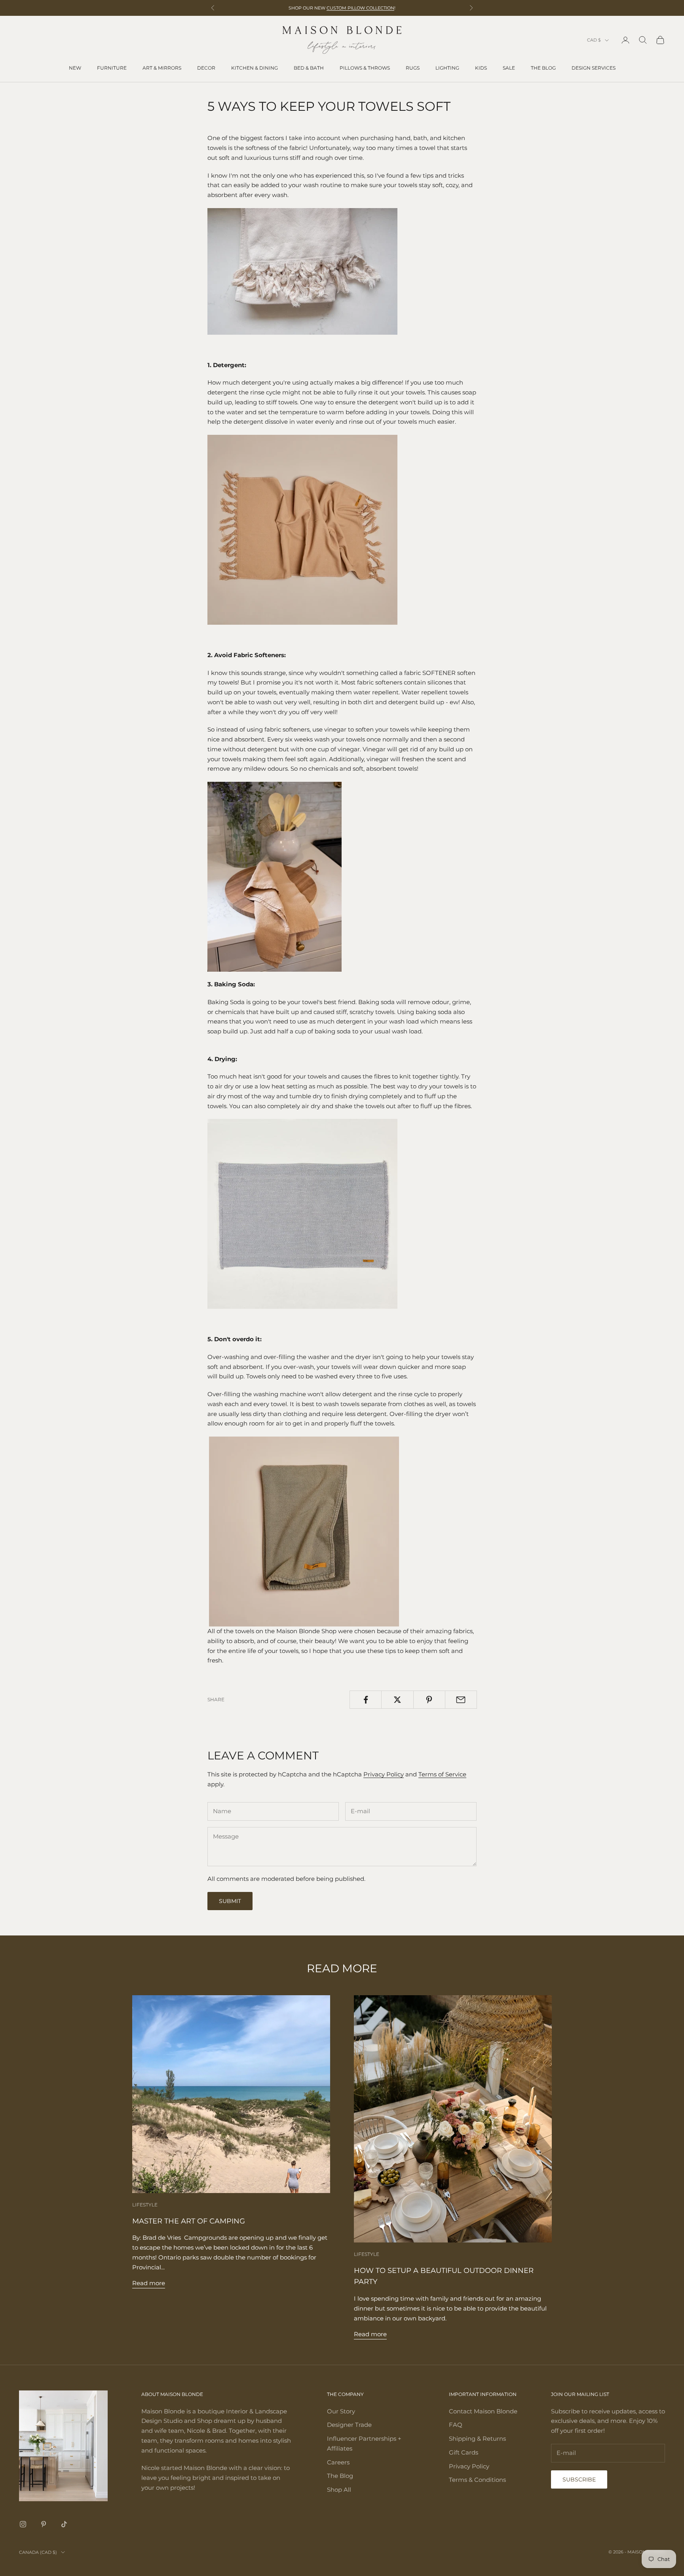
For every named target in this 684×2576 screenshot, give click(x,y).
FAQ (456, 2425)
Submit (230, 1901)
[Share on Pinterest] (429, 1700)
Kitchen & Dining (255, 68)
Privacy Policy (384, 1774)
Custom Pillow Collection (360, 8)
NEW (75, 68)
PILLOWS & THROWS (365, 68)
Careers (338, 2462)
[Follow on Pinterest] (44, 2524)
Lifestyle (145, 2205)
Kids (481, 68)
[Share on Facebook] (366, 1700)
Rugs (413, 68)
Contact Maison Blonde (483, 2411)
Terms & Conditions (477, 2480)
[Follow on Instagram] (23, 2524)
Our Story (341, 2411)
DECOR (206, 68)
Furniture (112, 68)
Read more (149, 2283)
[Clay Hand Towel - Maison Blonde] (302, 271)
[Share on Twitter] (397, 1700)
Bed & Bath (309, 68)
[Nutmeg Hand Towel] (302, 529)
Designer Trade (349, 2425)
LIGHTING (447, 68)
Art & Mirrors (162, 68)
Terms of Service (442, 1774)
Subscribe (579, 2479)
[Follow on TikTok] (64, 2524)
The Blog (543, 68)
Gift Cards (464, 2452)
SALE (509, 68)
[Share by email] (461, 1700)
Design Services (594, 68)
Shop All (339, 2490)
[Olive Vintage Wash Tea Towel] (304, 1531)
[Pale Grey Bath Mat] (302, 1213)
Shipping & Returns (477, 2439)
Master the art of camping (189, 2221)
